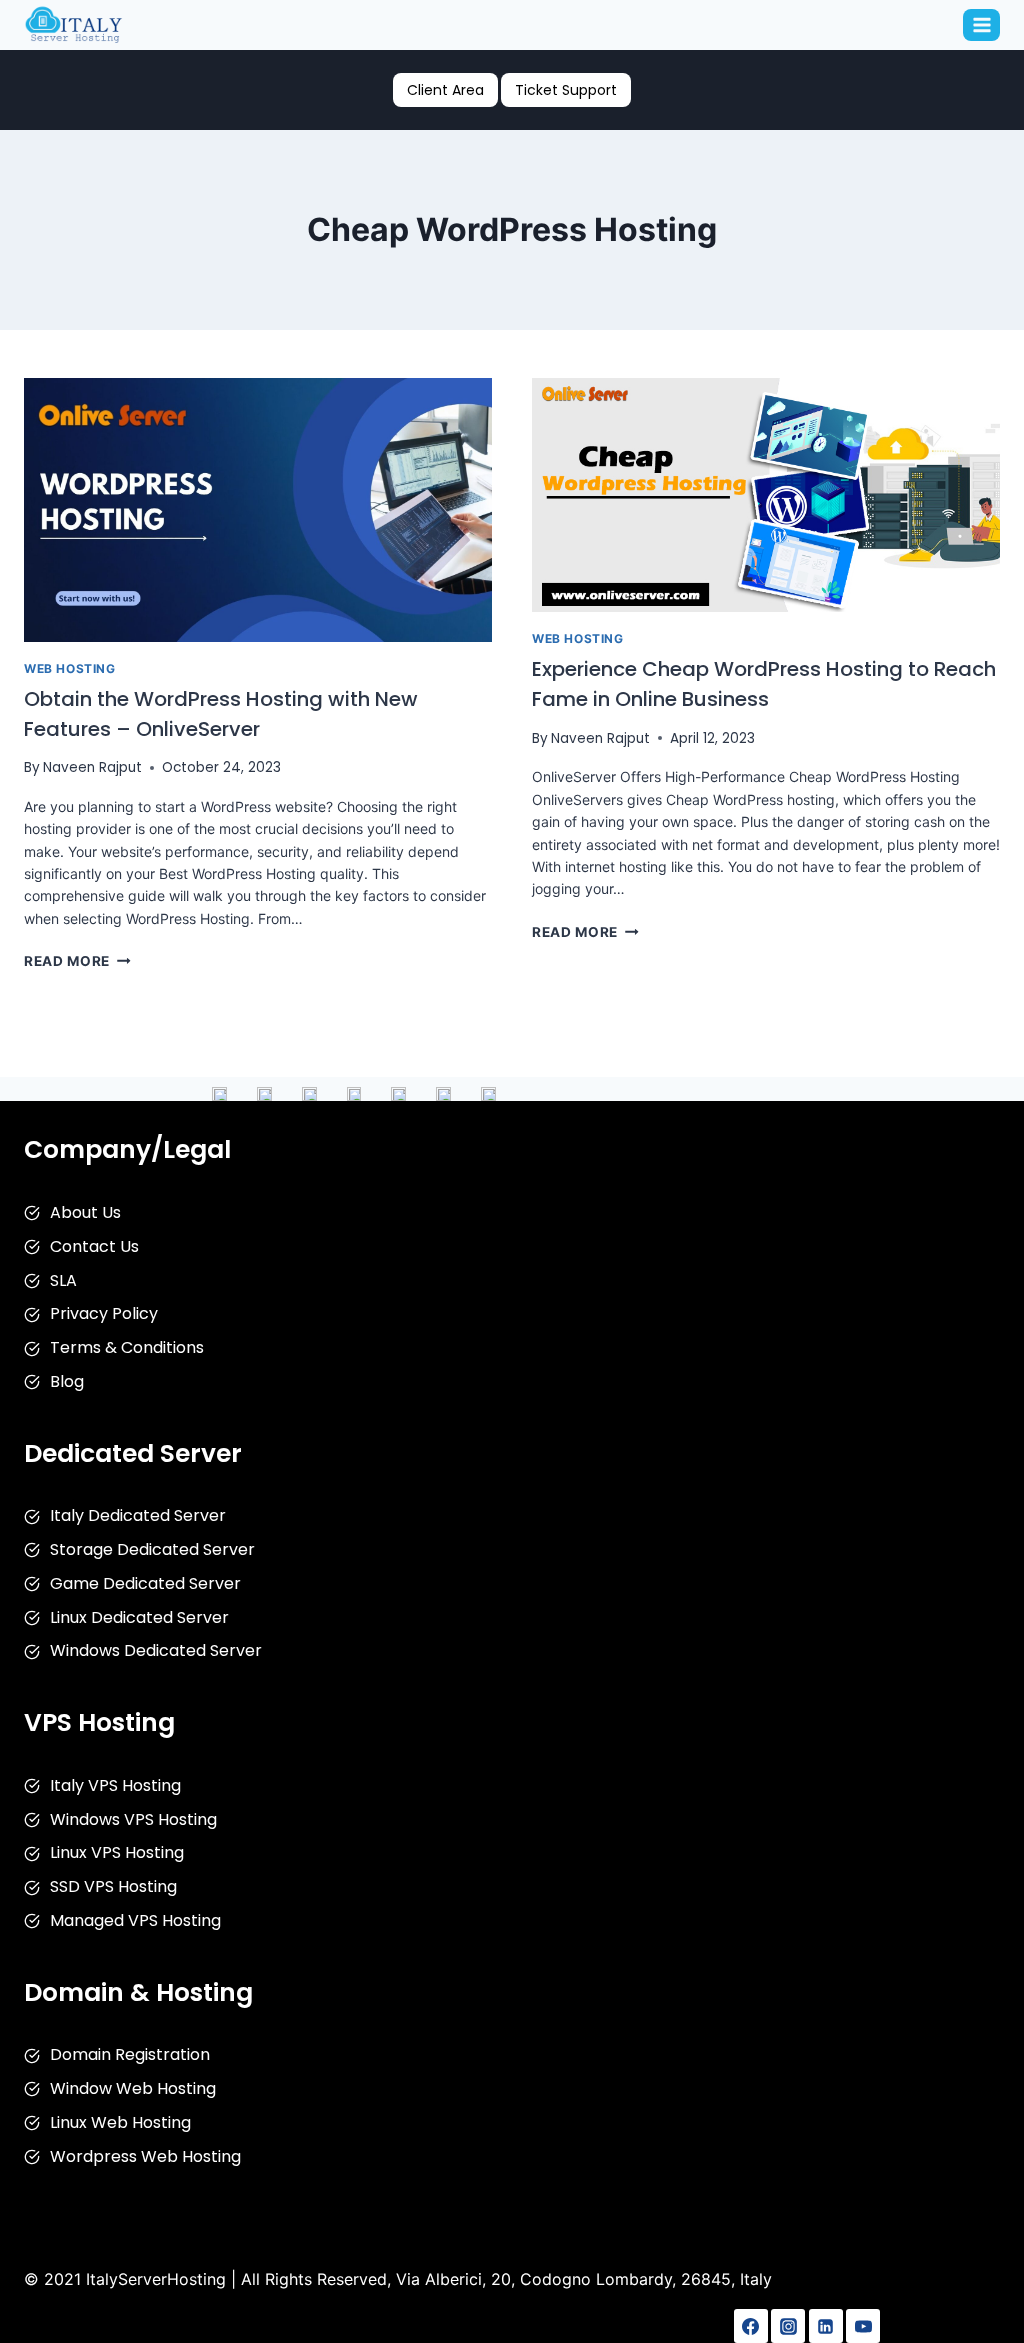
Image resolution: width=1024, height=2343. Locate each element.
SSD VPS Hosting (113, 1886)
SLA (63, 1280)
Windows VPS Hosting (133, 1819)
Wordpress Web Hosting (145, 2156)
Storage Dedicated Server (152, 1549)
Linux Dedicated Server (139, 1617)
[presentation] (258, 510)
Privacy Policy (104, 1313)
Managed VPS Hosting (135, 1920)
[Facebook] (751, 2326)
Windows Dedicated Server (156, 1650)
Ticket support (566, 90)
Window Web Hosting (133, 2088)
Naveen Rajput (92, 767)
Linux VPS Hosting (117, 1852)
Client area (445, 90)
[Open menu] (981, 24)
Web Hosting (70, 668)
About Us (85, 1212)
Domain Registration (130, 2054)
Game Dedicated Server (145, 1583)
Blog (67, 1381)
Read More (77, 961)
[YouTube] (863, 2326)
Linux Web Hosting (120, 2122)
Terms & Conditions (127, 1347)
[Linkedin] (826, 2326)
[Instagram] (788, 2326)
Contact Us (94, 1246)
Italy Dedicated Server (138, 1515)
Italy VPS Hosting (115, 1785)
